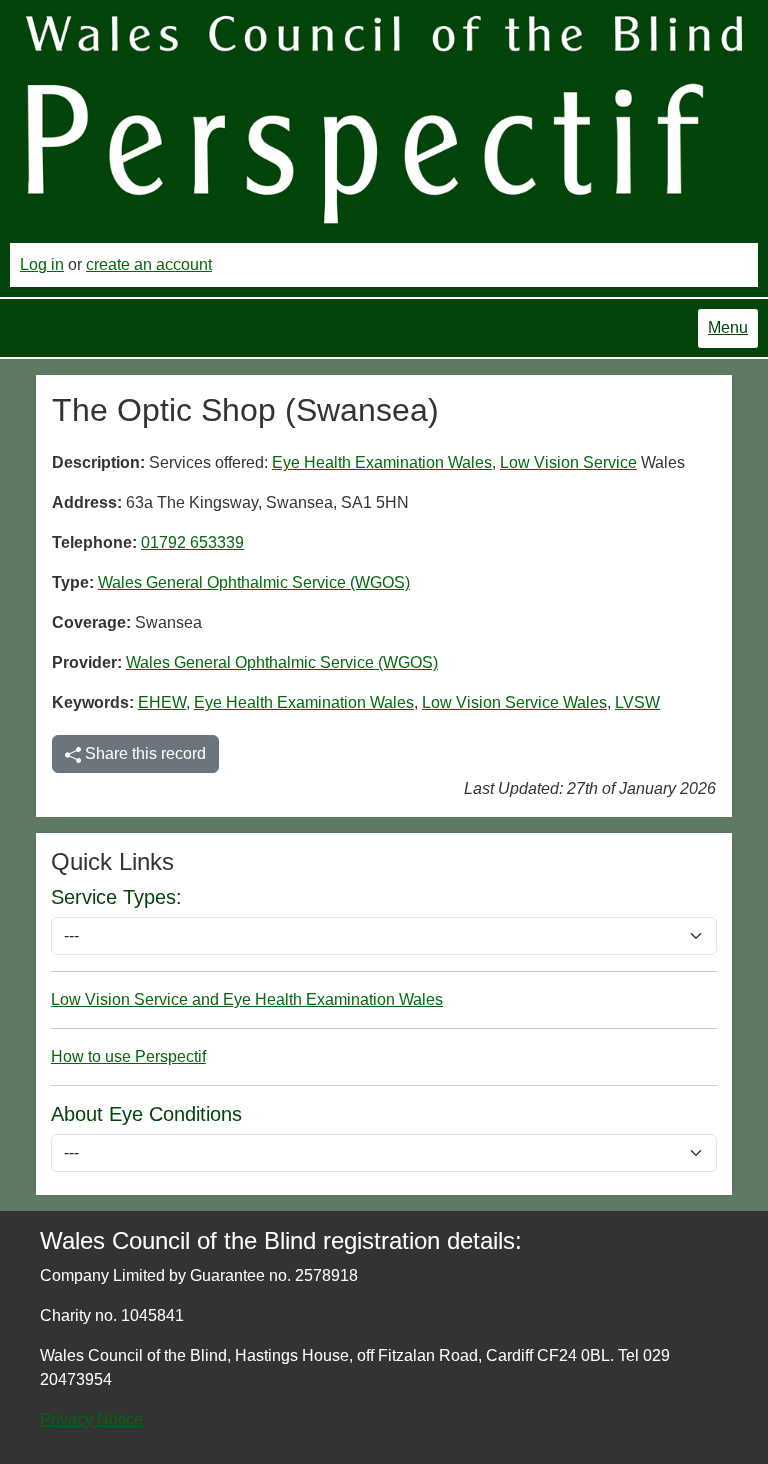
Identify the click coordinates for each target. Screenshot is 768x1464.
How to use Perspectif (128, 1056)
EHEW (162, 702)
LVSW (637, 702)
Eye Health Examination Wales (382, 462)
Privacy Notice (91, 1419)
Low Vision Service (568, 462)
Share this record (143, 753)
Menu (728, 327)
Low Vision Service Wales (514, 702)
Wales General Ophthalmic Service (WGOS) (254, 582)
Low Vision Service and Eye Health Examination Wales (247, 999)
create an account (149, 264)
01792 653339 (192, 542)
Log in (42, 264)
